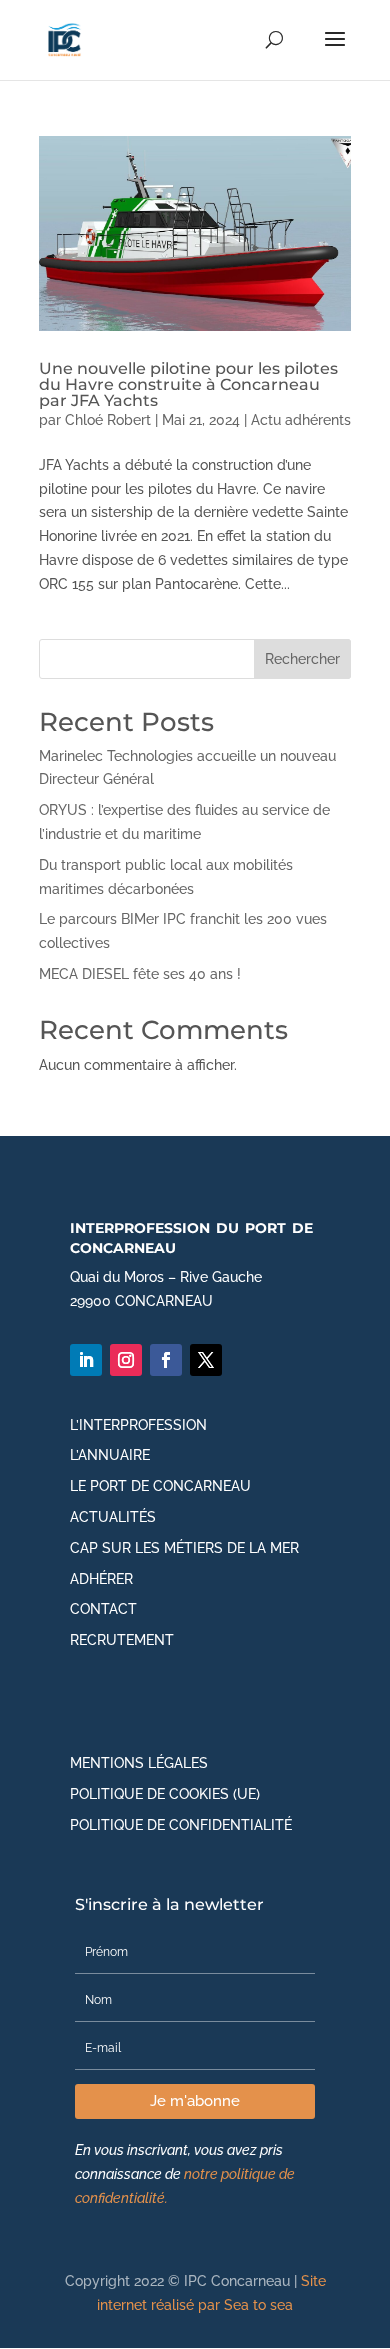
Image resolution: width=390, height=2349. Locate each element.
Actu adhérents (301, 420)
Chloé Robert (108, 420)
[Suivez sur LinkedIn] (86, 1360)
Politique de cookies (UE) (165, 1794)
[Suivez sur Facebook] (166, 1360)
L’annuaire (110, 1455)
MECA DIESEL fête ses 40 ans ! (140, 974)
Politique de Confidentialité (181, 1825)
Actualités (113, 1517)
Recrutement (122, 1640)
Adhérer (101, 1579)
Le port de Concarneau (160, 1486)
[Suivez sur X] (206, 1360)
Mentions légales (139, 1763)
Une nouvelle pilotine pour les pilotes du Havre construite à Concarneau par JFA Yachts (188, 384)
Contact (103, 1609)
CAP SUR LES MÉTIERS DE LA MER (184, 1548)
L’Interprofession (138, 1425)
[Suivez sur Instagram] (126, 1360)
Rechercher (302, 659)
